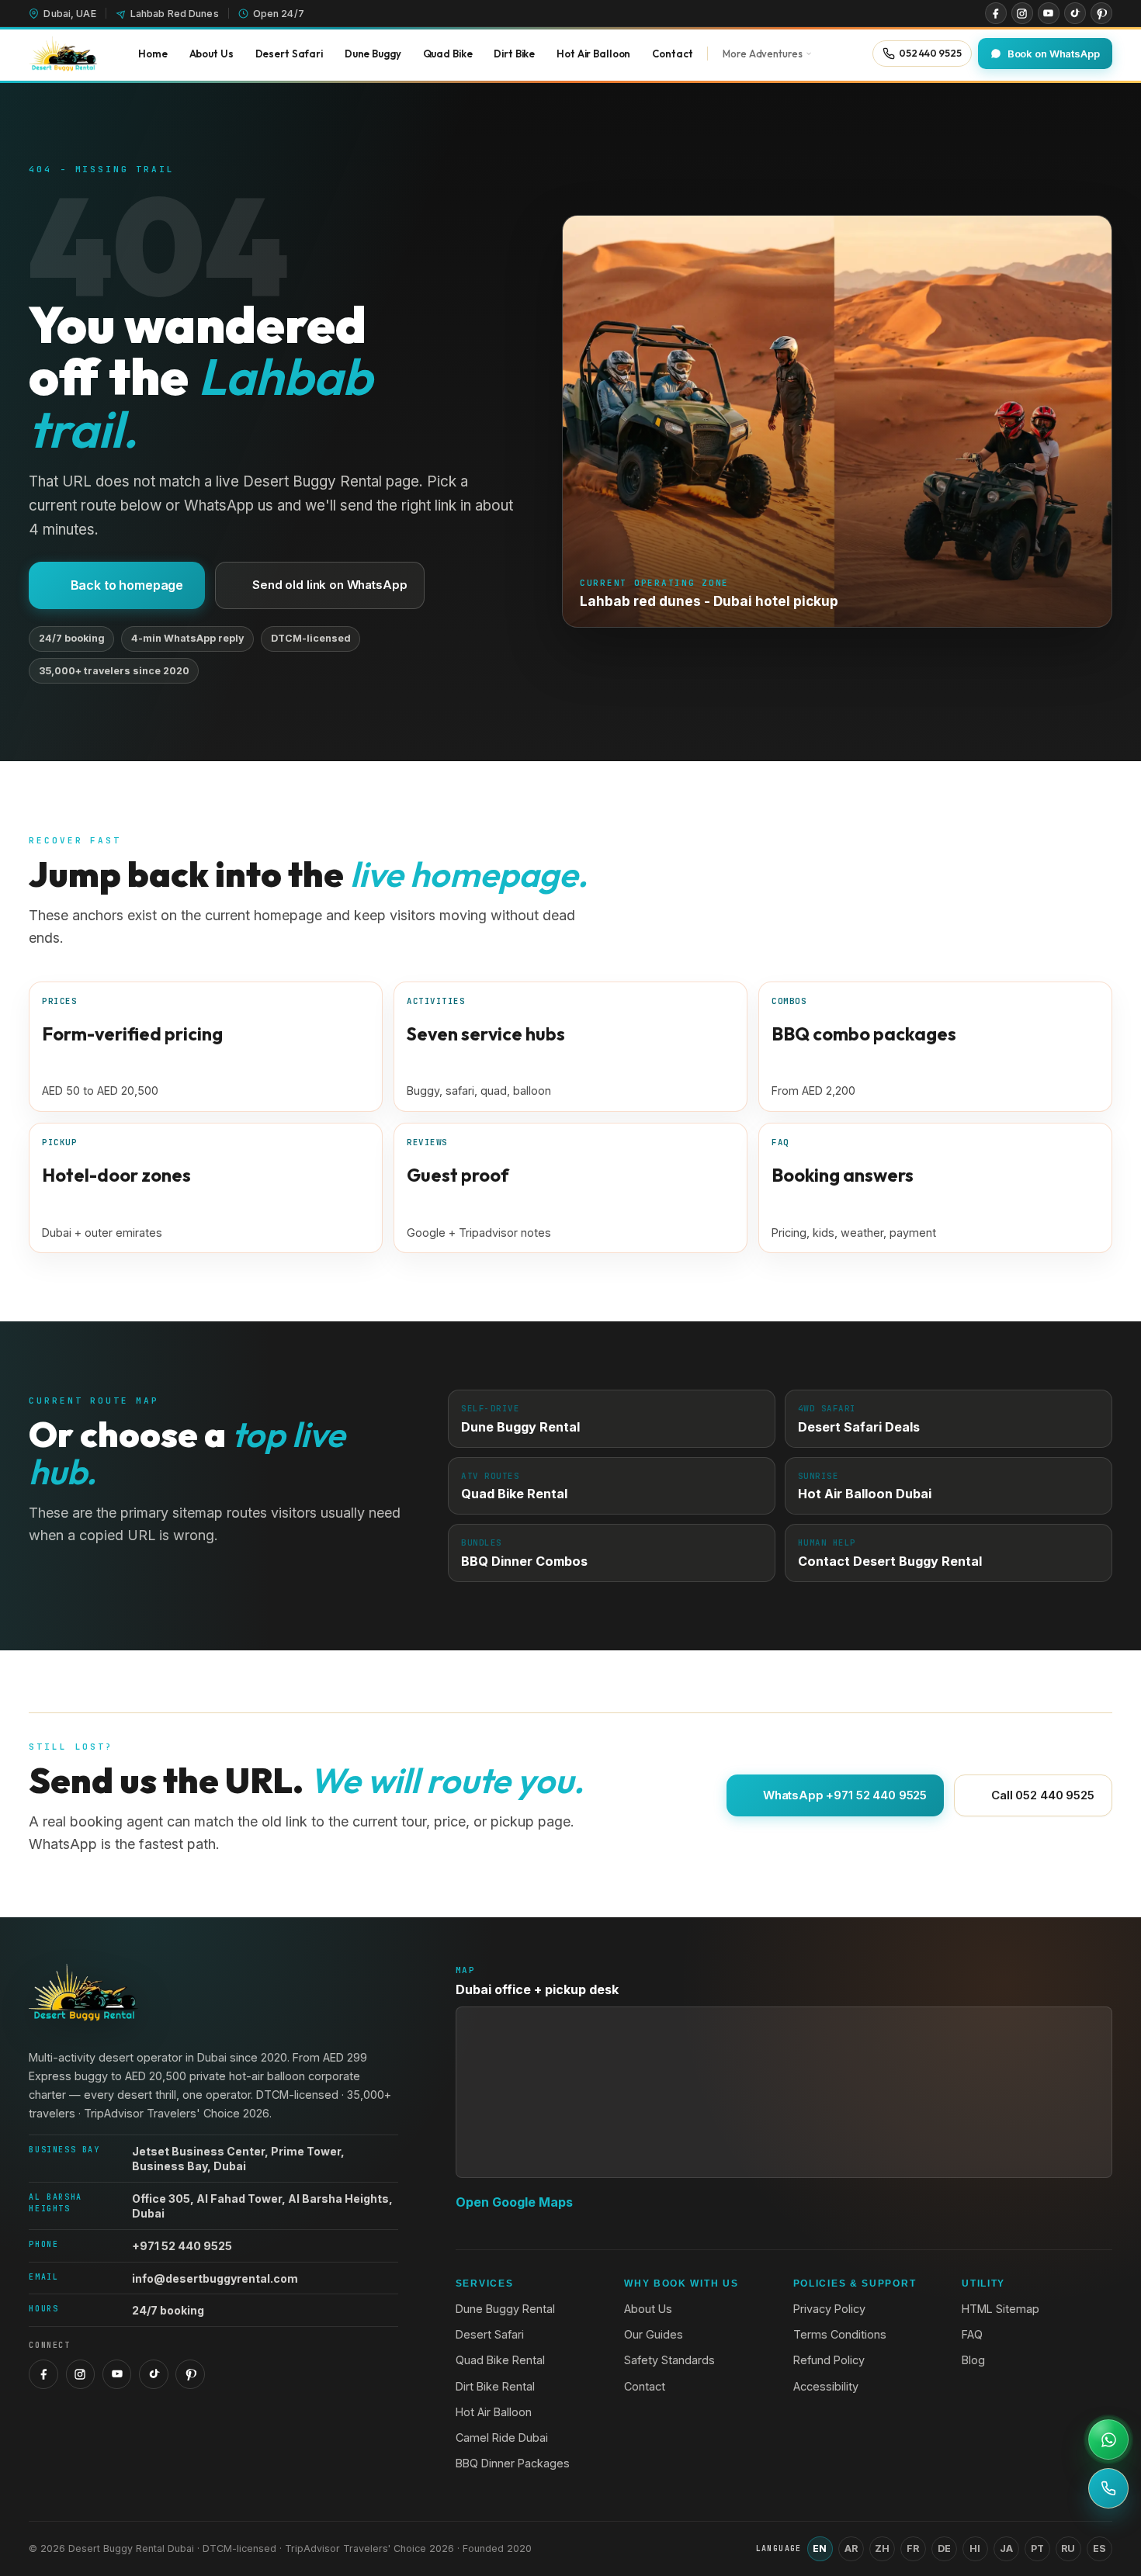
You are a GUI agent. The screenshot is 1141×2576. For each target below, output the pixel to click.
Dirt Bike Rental (495, 2386)
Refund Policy (829, 2360)
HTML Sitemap (1001, 2309)
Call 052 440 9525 (1042, 1795)
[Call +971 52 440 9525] (1108, 2488)
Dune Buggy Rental (505, 2309)
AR (851, 2548)
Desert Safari (490, 2334)
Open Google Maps (514, 2202)
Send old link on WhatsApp (329, 585)
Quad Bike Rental (500, 2360)
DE (944, 2548)
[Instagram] (1022, 13)
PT (1037, 2548)
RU (1068, 2548)
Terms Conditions (840, 2334)
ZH (882, 2548)
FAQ (972, 2334)
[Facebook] (996, 13)
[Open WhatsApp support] (1108, 2439)
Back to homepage (127, 585)
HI (975, 2548)
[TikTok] (1075, 13)
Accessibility (826, 2386)
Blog (973, 2360)
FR (913, 2548)
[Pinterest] (1101, 13)
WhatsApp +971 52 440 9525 (845, 1795)
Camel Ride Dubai (502, 2438)
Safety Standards (669, 2360)
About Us (648, 2309)
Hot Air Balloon (494, 2412)
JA (1006, 2548)
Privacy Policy (829, 2309)
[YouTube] (1049, 13)
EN (820, 2548)
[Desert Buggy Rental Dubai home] (63, 54)
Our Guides (654, 2334)
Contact (645, 2386)
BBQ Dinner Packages (513, 2463)
